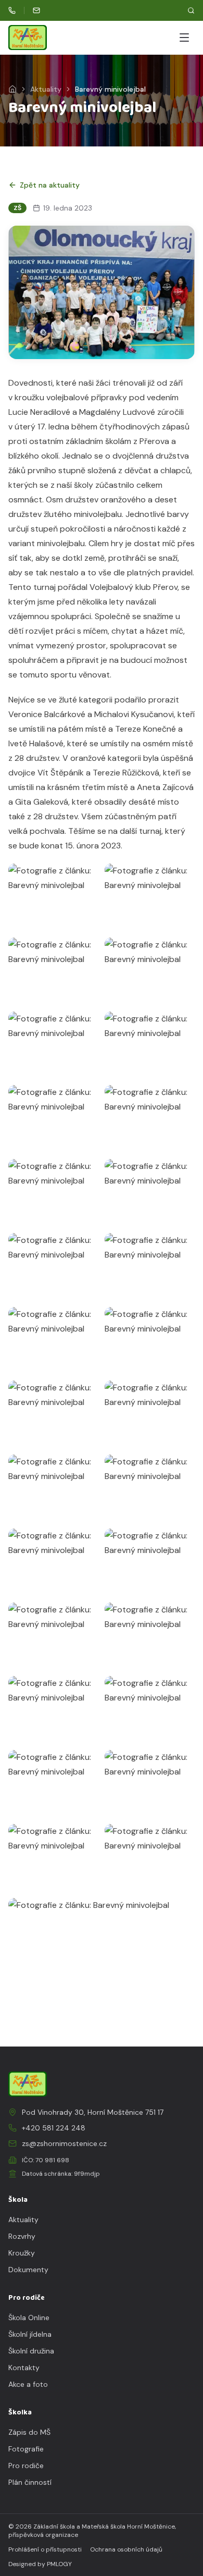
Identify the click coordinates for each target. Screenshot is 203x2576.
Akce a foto (28, 2384)
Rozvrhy (22, 2236)
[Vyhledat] (191, 10)
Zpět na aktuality (50, 185)
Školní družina (31, 2351)
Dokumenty (28, 2270)
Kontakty (24, 2368)
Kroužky (22, 2253)
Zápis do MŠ (29, 2432)
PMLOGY (59, 2564)
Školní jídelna (30, 2334)
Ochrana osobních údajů (126, 2549)
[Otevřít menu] (184, 38)
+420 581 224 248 (54, 2128)
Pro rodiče (26, 2466)
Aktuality (46, 89)
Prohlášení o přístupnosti (45, 2549)
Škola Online (29, 2318)
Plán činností (30, 2482)
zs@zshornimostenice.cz (64, 2143)
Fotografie (26, 2449)
